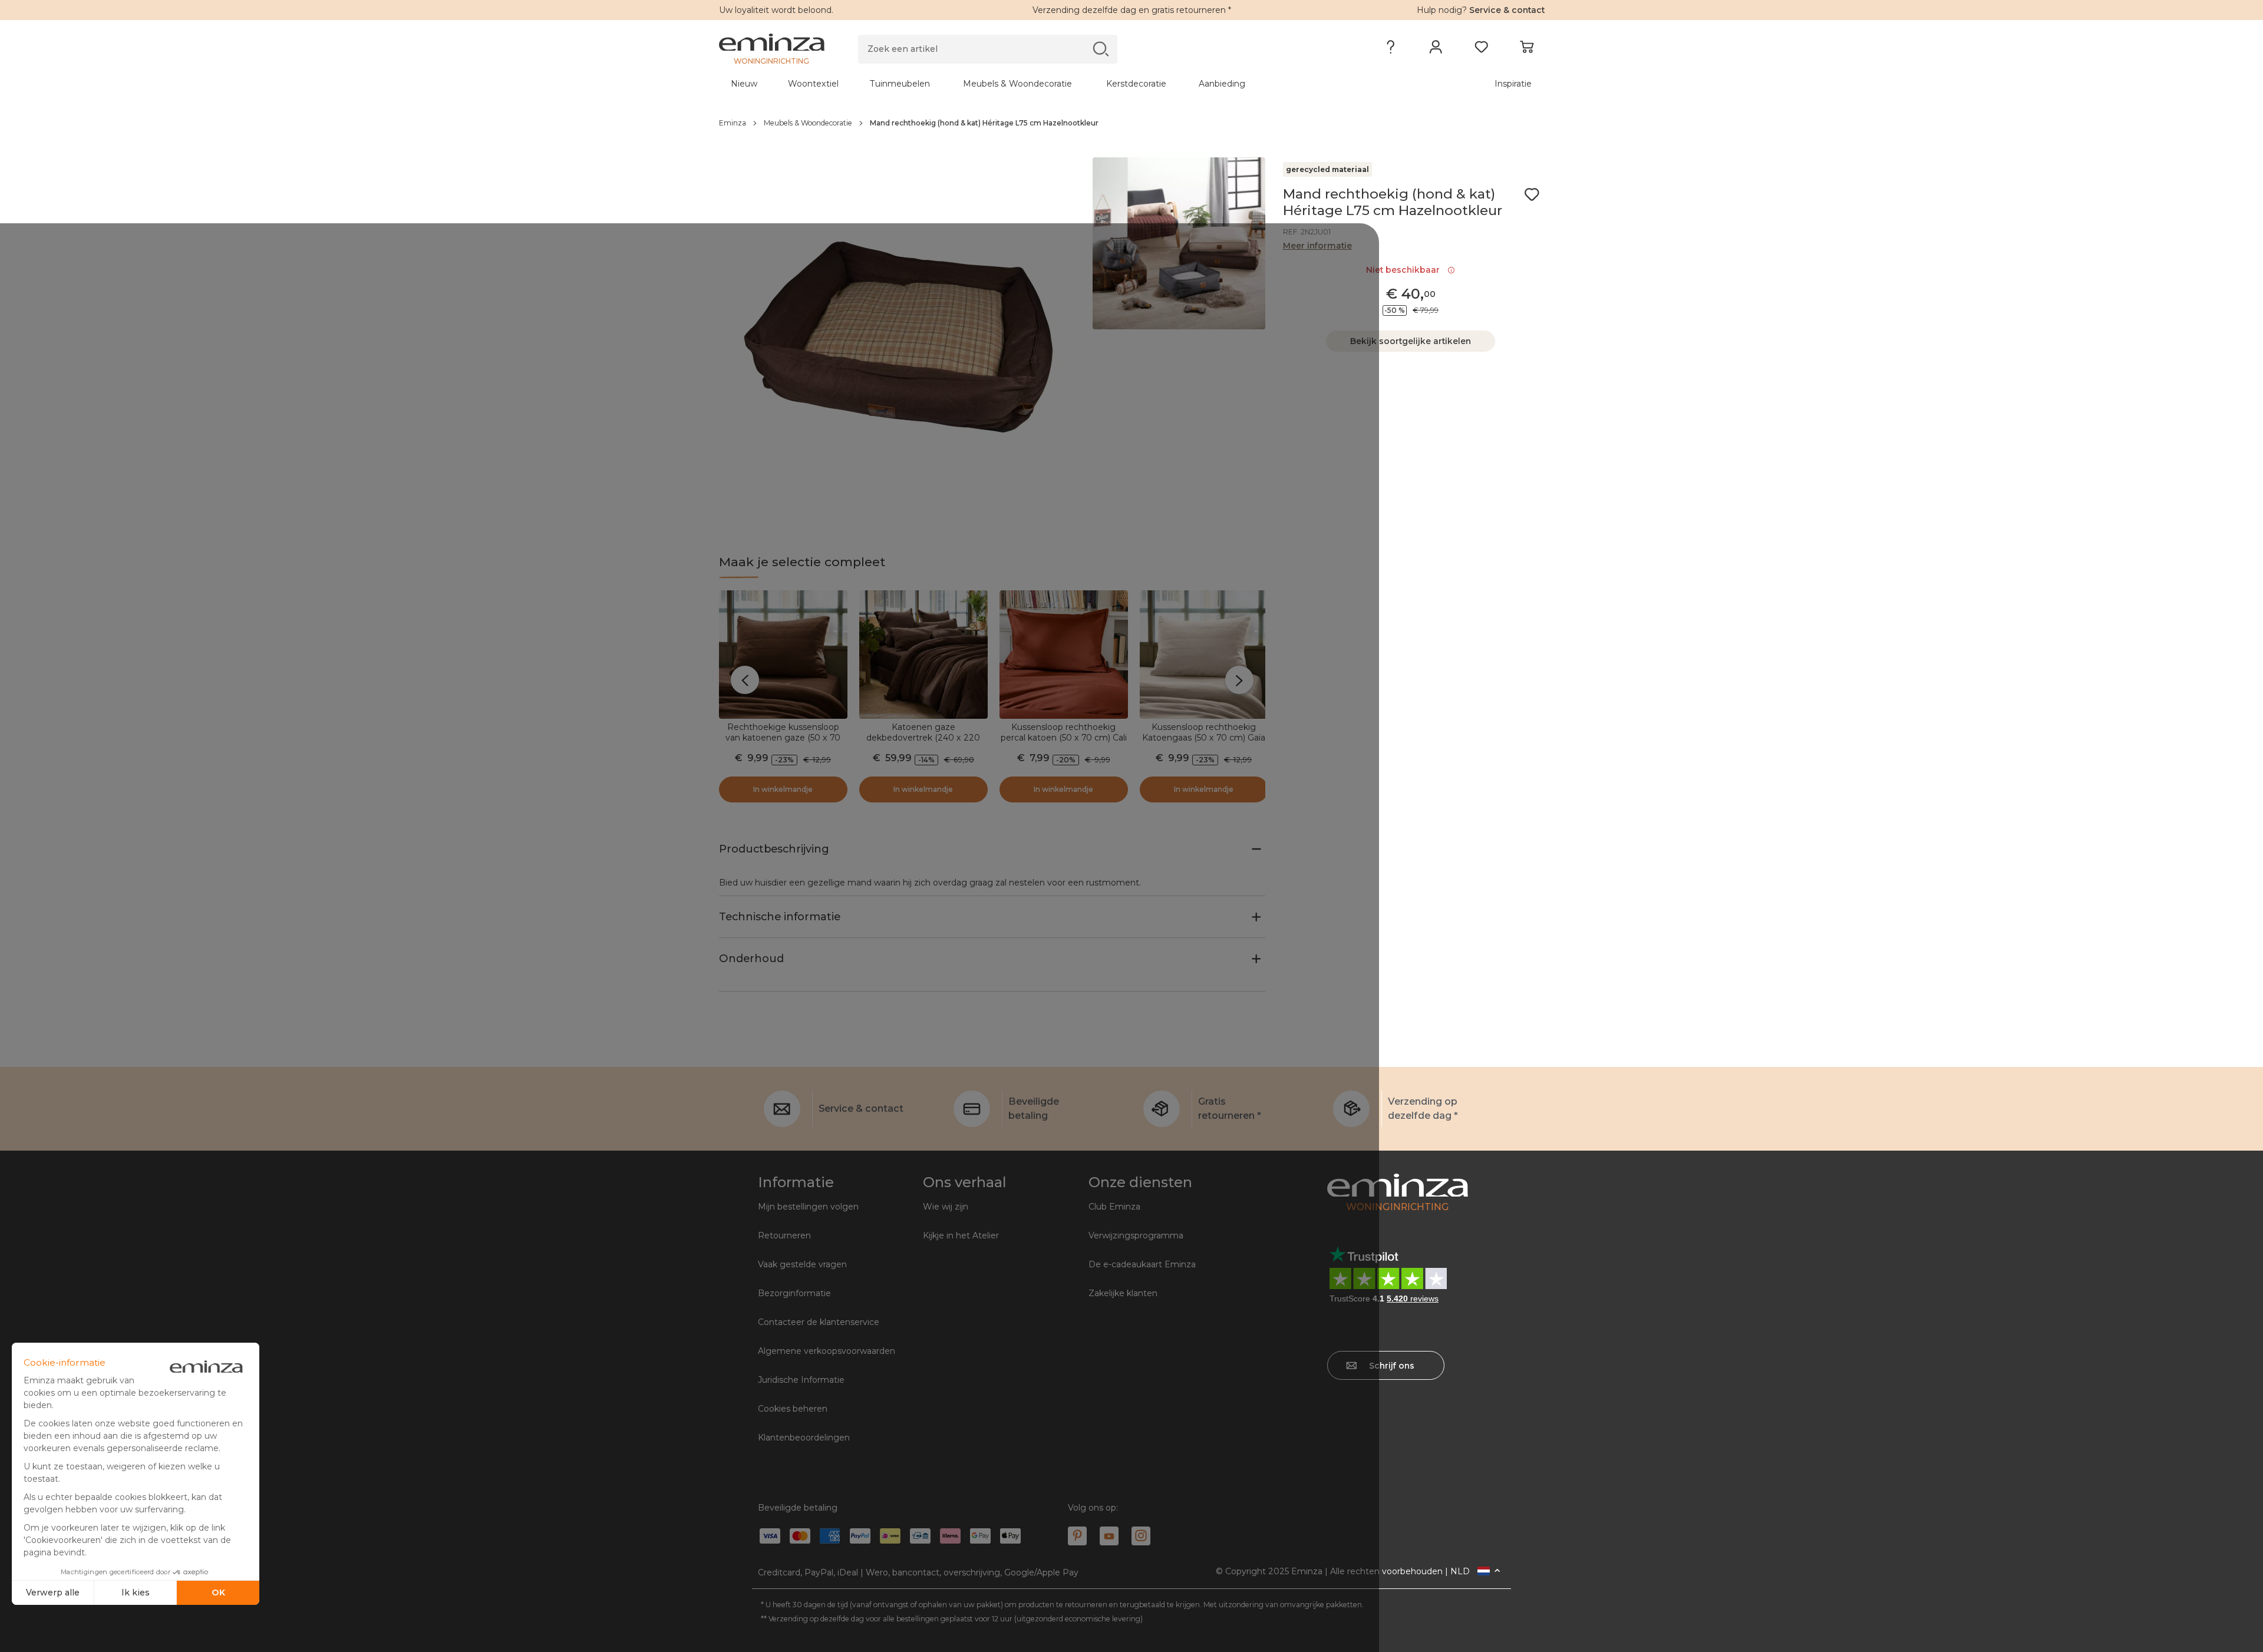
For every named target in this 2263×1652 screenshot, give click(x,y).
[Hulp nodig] (1391, 49)
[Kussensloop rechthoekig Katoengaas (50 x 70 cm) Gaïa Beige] (1204, 655)
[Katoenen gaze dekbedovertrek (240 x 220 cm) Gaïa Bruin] (923, 655)
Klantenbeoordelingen (804, 1438)
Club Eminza (1114, 1207)
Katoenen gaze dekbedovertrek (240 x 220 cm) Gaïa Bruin (923, 738)
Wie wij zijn (946, 1207)
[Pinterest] (1077, 1536)
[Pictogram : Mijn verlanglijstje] (1532, 194)
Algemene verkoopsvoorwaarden (827, 1351)
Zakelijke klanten (1123, 1293)
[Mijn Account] (1436, 49)
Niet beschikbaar (1405, 270)
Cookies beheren (793, 1409)
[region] (1132, 123)
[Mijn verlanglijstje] (1481, 49)
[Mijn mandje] (1527, 49)
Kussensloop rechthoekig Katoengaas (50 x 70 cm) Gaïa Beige (1204, 738)
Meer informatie (1317, 246)
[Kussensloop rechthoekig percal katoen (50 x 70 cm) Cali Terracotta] (1064, 655)
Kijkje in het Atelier (961, 1235)
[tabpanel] (1030, 84)
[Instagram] (1141, 1536)
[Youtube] (1109, 1536)
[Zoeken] (1101, 49)
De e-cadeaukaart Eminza (1142, 1264)
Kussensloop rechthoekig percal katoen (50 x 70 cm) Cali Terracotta (1064, 738)
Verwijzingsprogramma (1136, 1235)
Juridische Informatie (801, 1380)
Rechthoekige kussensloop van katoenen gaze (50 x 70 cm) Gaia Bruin (783, 738)
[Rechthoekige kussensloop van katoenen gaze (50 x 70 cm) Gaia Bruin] (783, 655)
